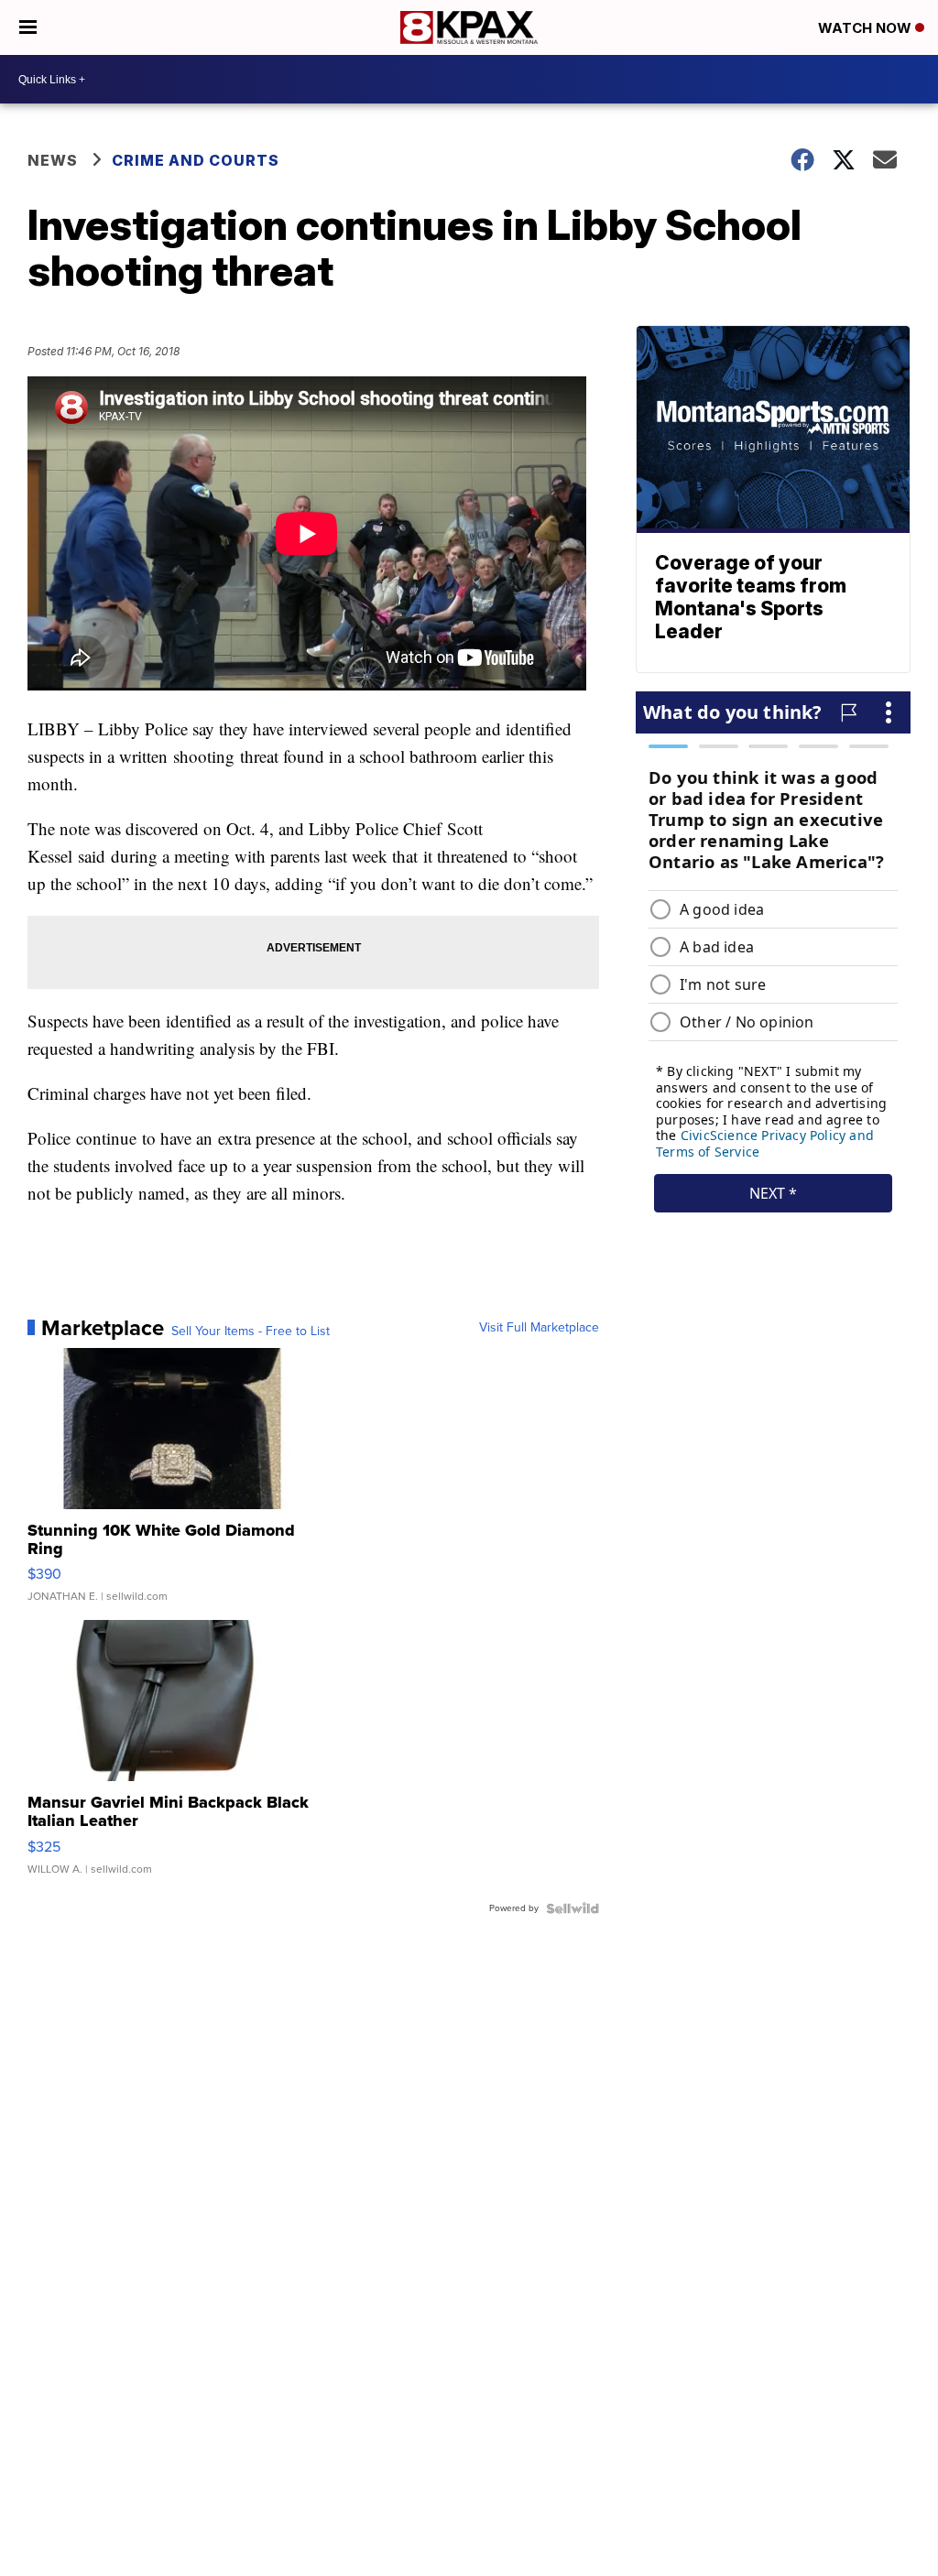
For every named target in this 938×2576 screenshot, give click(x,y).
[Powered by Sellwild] (573, 1908)
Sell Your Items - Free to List (251, 1331)
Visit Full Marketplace (539, 1328)
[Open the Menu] (28, 27)
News (53, 160)
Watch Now (867, 28)
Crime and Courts (196, 160)
